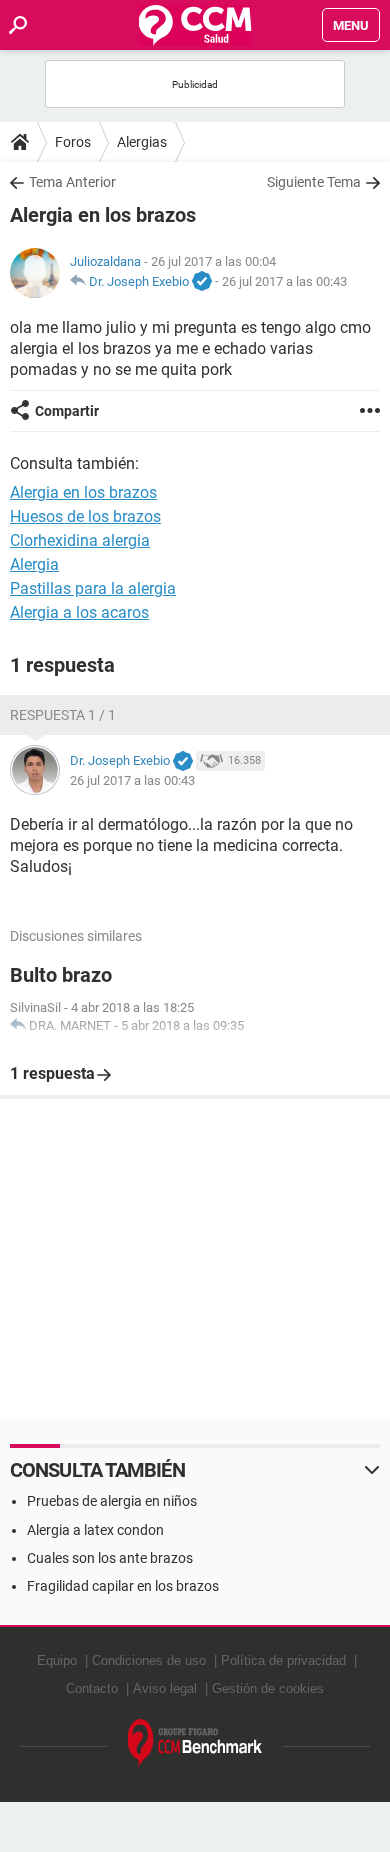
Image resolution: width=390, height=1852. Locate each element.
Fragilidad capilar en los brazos (123, 1586)
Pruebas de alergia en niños (112, 1501)
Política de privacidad (283, 1660)
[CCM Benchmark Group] (195, 1743)
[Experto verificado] (202, 282)
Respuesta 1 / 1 (63, 715)
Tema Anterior (72, 182)
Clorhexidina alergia (80, 540)
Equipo (57, 1660)
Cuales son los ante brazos (110, 1558)
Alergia (34, 564)
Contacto (92, 1688)
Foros (73, 142)
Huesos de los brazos (85, 516)
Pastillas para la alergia (93, 588)
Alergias (142, 142)
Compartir (67, 411)
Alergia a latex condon (95, 1530)
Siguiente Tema (314, 182)
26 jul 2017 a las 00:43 (284, 281)
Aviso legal (165, 1688)
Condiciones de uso (149, 1660)
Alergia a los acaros (79, 612)
